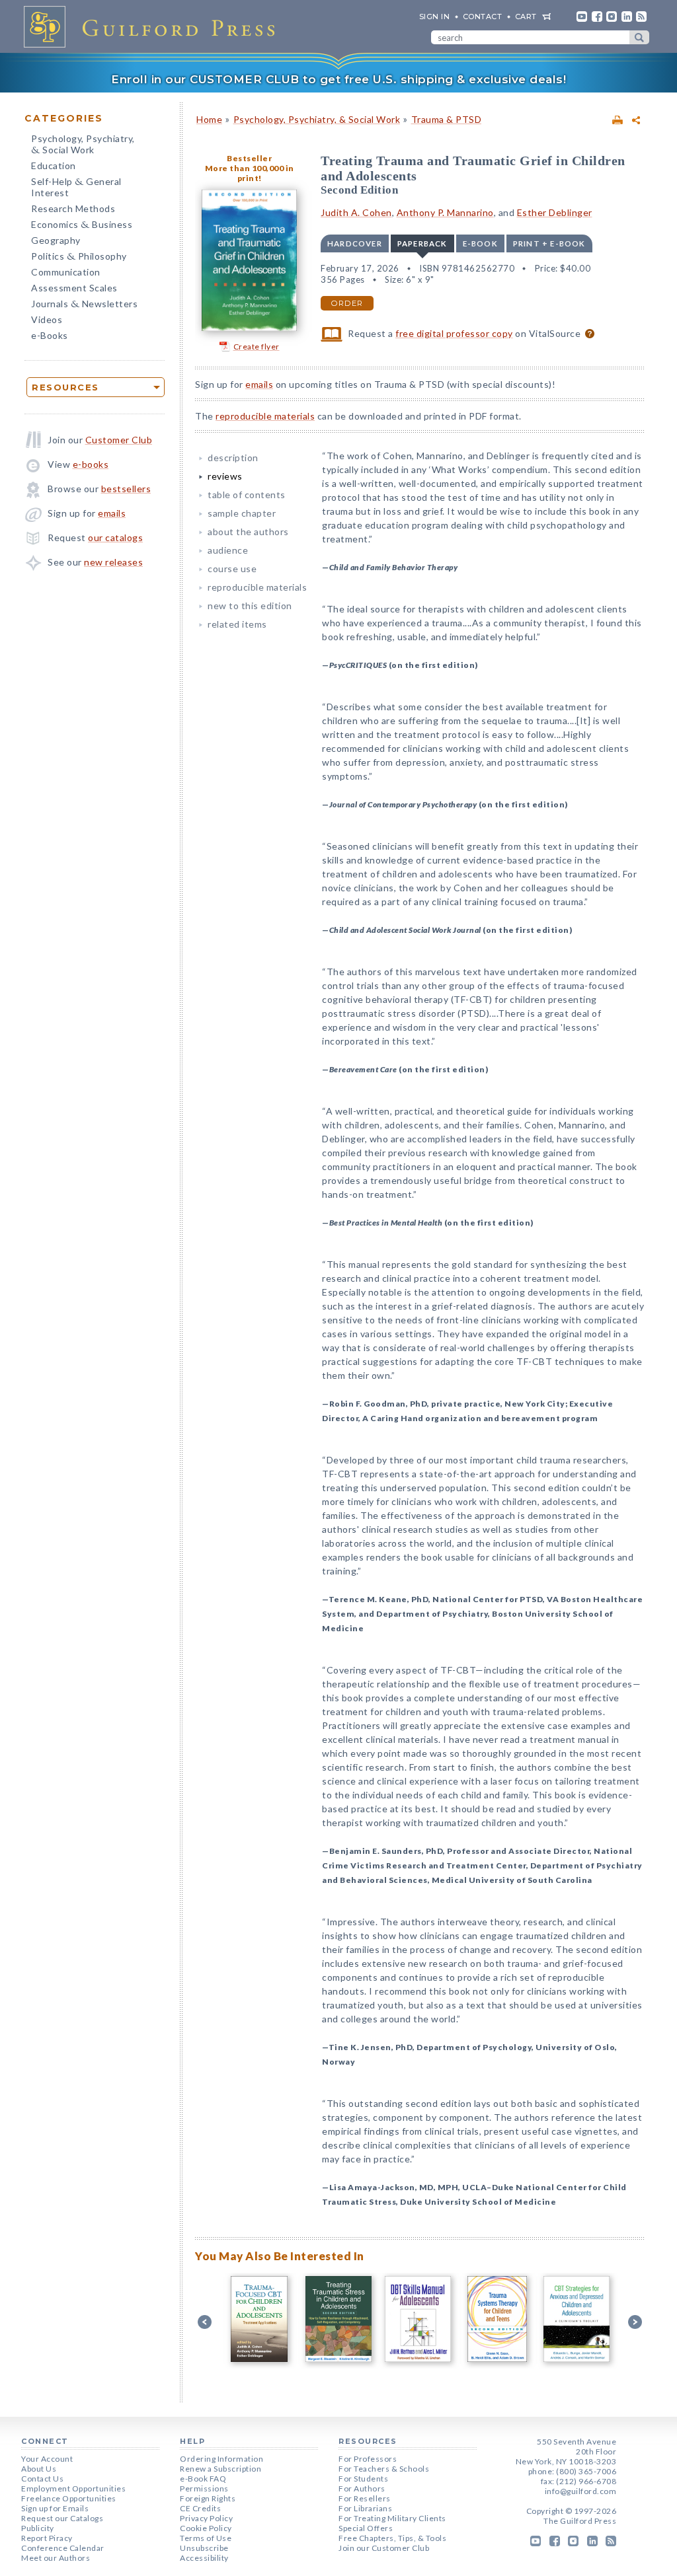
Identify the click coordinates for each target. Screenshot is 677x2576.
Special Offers (366, 2528)
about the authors (248, 532)
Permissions (204, 2488)
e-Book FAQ (203, 2479)
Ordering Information (221, 2459)
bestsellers (126, 489)
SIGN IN (435, 17)
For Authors (362, 2488)
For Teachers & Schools (384, 2469)
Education (54, 166)
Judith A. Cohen (356, 212)
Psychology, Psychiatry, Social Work (83, 145)
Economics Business (82, 226)
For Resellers (365, 2498)
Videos (47, 319)
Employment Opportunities (73, 2488)
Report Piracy (47, 2538)
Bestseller (249, 158)
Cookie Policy (206, 2528)
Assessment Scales (74, 288)
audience (228, 550)
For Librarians (365, 2508)
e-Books (50, 335)
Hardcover (355, 243)
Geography (56, 240)
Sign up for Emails (55, 2508)
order (347, 303)
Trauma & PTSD (447, 119)
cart (526, 17)
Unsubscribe (204, 2548)
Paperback (422, 243)
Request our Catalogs (62, 2518)
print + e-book (549, 243)
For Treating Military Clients (392, 2518)
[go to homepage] (153, 26)
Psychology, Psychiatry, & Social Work (317, 119)
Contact (483, 17)
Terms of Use (206, 2538)
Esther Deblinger (555, 212)
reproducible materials (265, 416)
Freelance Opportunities (69, 2498)
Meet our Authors (56, 2558)
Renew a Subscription (220, 2469)
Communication (66, 272)
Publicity (38, 2528)
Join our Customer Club (384, 2548)
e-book (480, 243)
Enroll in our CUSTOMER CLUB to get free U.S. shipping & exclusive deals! (338, 79)
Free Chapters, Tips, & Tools (392, 2538)
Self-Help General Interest (76, 187)
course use (232, 569)
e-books (91, 464)
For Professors (368, 2459)
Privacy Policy (206, 2518)
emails (112, 513)
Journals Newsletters (84, 305)
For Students (363, 2479)
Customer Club (119, 440)
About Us (39, 2469)
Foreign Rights (208, 2498)
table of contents (247, 495)
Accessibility (204, 2558)
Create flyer (257, 347)
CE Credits (200, 2508)
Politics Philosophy (79, 257)
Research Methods (73, 208)
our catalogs (115, 537)
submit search (639, 37)
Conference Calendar (63, 2548)
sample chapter (242, 513)
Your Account (47, 2459)
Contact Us (42, 2479)
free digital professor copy (454, 333)
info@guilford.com (581, 2491)
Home (209, 119)
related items (237, 624)
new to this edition (250, 606)
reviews (225, 476)
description (233, 458)
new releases (113, 562)
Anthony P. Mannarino (445, 212)
